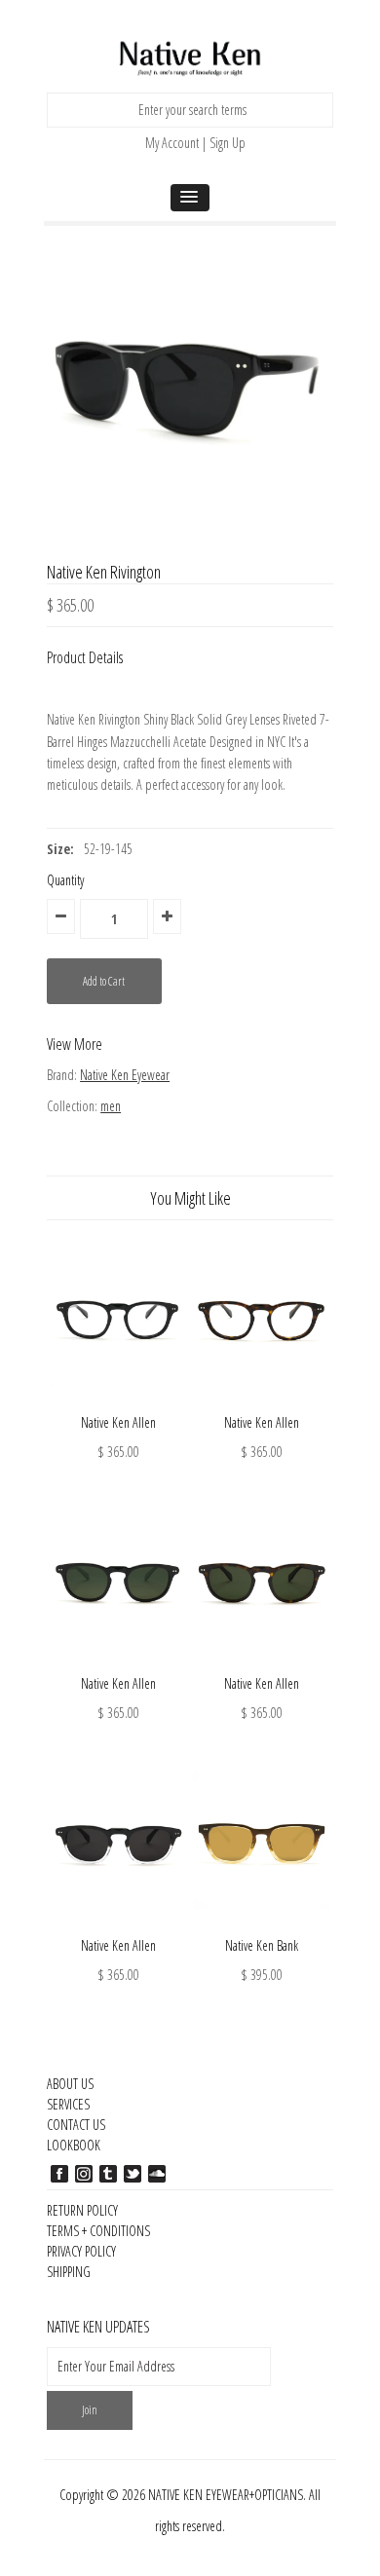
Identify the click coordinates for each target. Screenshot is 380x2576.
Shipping (69, 2272)
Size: (60, 849)
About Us (70, 2084)
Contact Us (76, 2125)
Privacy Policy (81, 2251)
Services (68, 2104)
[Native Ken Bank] (262, 1924)
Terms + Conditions (98, 2231)
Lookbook (74, 2145)
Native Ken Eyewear (125, 1075)
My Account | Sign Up (195, 143)
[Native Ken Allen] (118, 1401)
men (111, 1106)
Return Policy (82, 2210)
